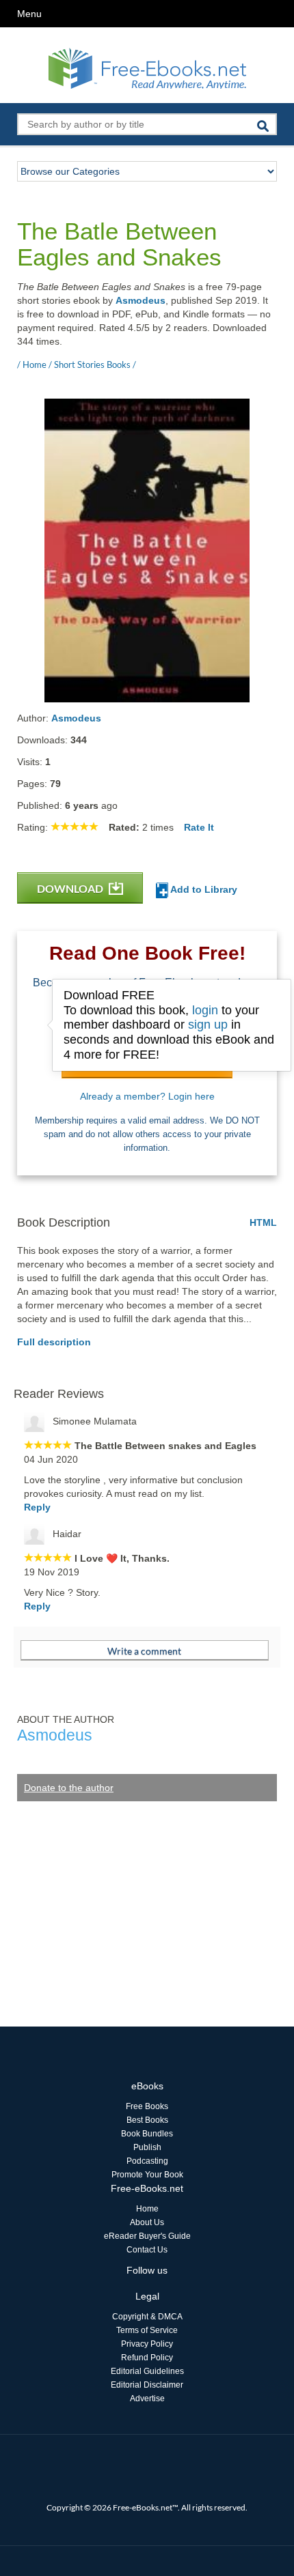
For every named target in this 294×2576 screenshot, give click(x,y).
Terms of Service (147, 2330)
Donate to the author (69, 1788)
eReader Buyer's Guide (147, 2236)
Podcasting (147, 2161)
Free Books (147, 2106)
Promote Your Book (147, 2175)
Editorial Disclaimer (147, 2385)
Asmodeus (141, 300)
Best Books (147, 2120)
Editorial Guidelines (147, 2371)
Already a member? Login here (147, 1096)
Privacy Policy (147, 2344)
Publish (147, 2147)
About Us (147, 2222)
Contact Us (147, 2250)
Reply (37, 1507)
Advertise (147, 2399)
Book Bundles (147, 2134)
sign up (208, 1025)
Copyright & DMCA (147, 2317)
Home (147, 2209)
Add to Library (203, 889)
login (205, 1010)
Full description (54, 1342)
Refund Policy (147, 2358)
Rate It (199, 827)
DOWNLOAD (71, 888)
